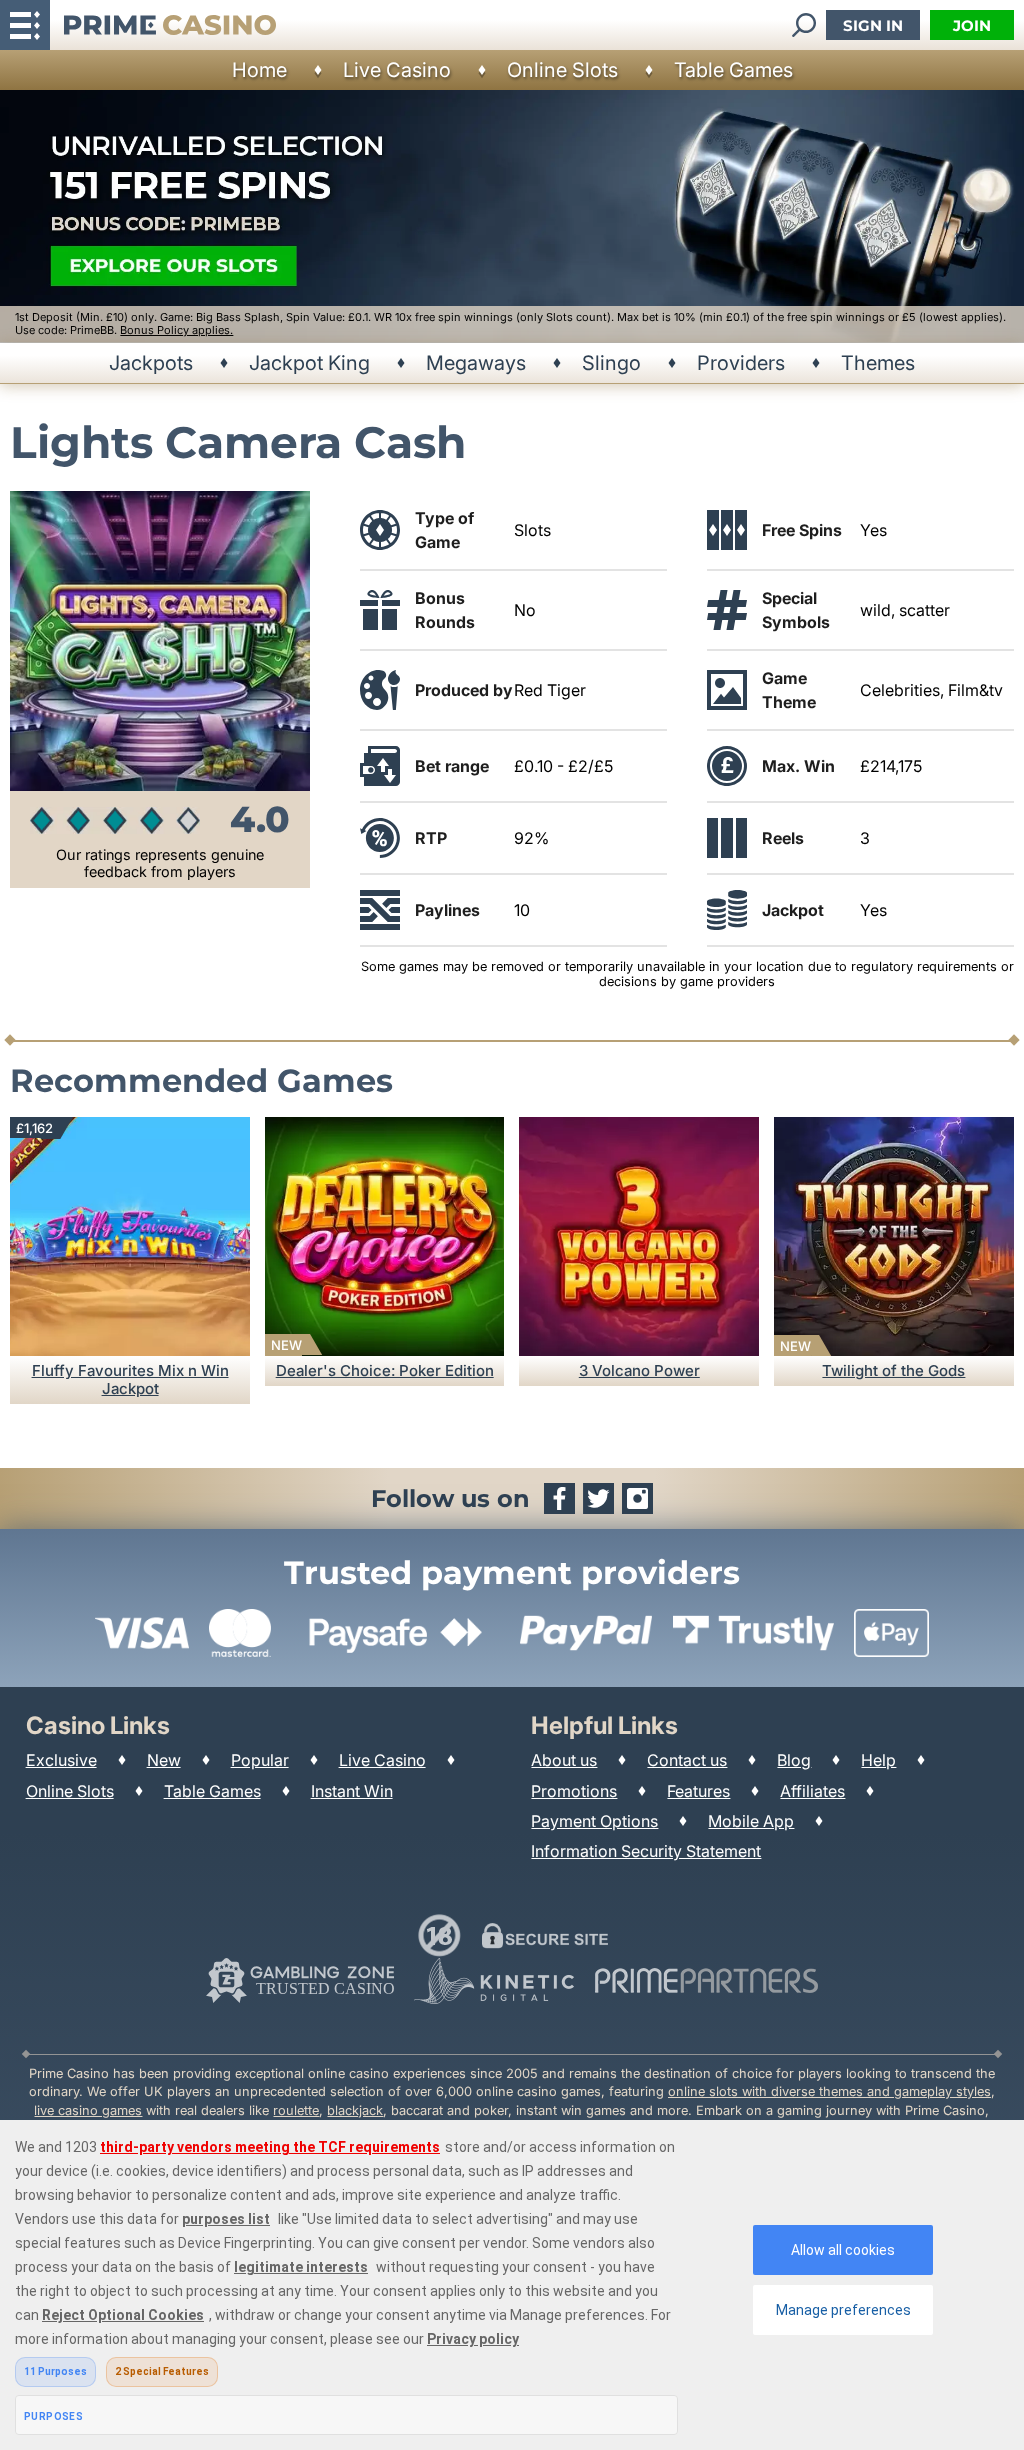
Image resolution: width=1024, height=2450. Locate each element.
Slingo (611, 363)
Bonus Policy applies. (176, 330)
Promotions (574, 1791)
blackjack (355, 2110)
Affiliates (812, 1791)
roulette (296, 2110)
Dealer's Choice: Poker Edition (385, 1370)
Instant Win (352, 1791)
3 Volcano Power (639, 1370)
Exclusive (61, 1760)
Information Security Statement (646, 1851)
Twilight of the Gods (893, 1370)
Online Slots (562, 70)
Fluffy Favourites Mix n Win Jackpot (130, 1379)
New (164, 1760)
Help (878, 1760)
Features (698, 1791)
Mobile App (751, 1821)
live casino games (88, 2110)
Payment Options (594, 1821)
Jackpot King (309, 363)
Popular (260, 1760)
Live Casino (397, 70)
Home (259, 70)
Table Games (733, 70)
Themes (878, 363)
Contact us (687, 1760)
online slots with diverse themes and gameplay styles (829, 2091)
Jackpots (151, 363)
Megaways (476, 363)
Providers (741, 363)
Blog (794, 1760)
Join (972, 25)
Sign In (873, 25)
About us (564, 1760)
